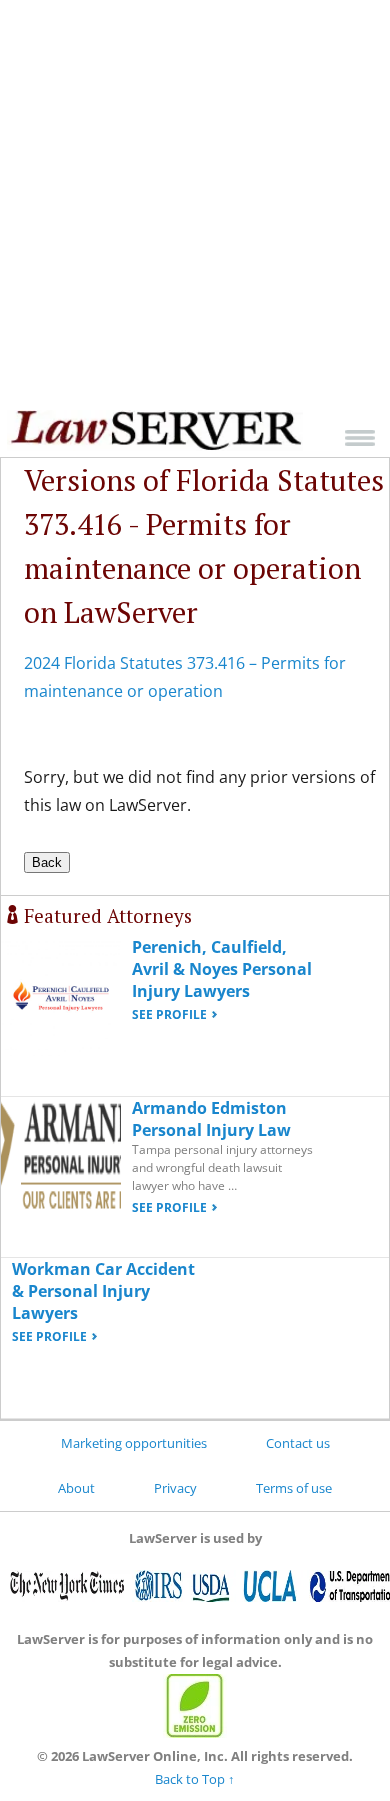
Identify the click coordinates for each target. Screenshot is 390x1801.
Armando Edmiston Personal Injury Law (211, 1119)
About (76, 1488)
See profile (169, 1014)
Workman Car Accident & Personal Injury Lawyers (103, 1291)
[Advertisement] (195, 205)
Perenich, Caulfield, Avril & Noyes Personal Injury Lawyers (222, 969)
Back (47, 862)
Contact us (298, 1443)
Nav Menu (360, 437)
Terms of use (294, 1488)
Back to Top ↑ (195, 1779)
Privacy (175, 1488)
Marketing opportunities (134, 1443)
